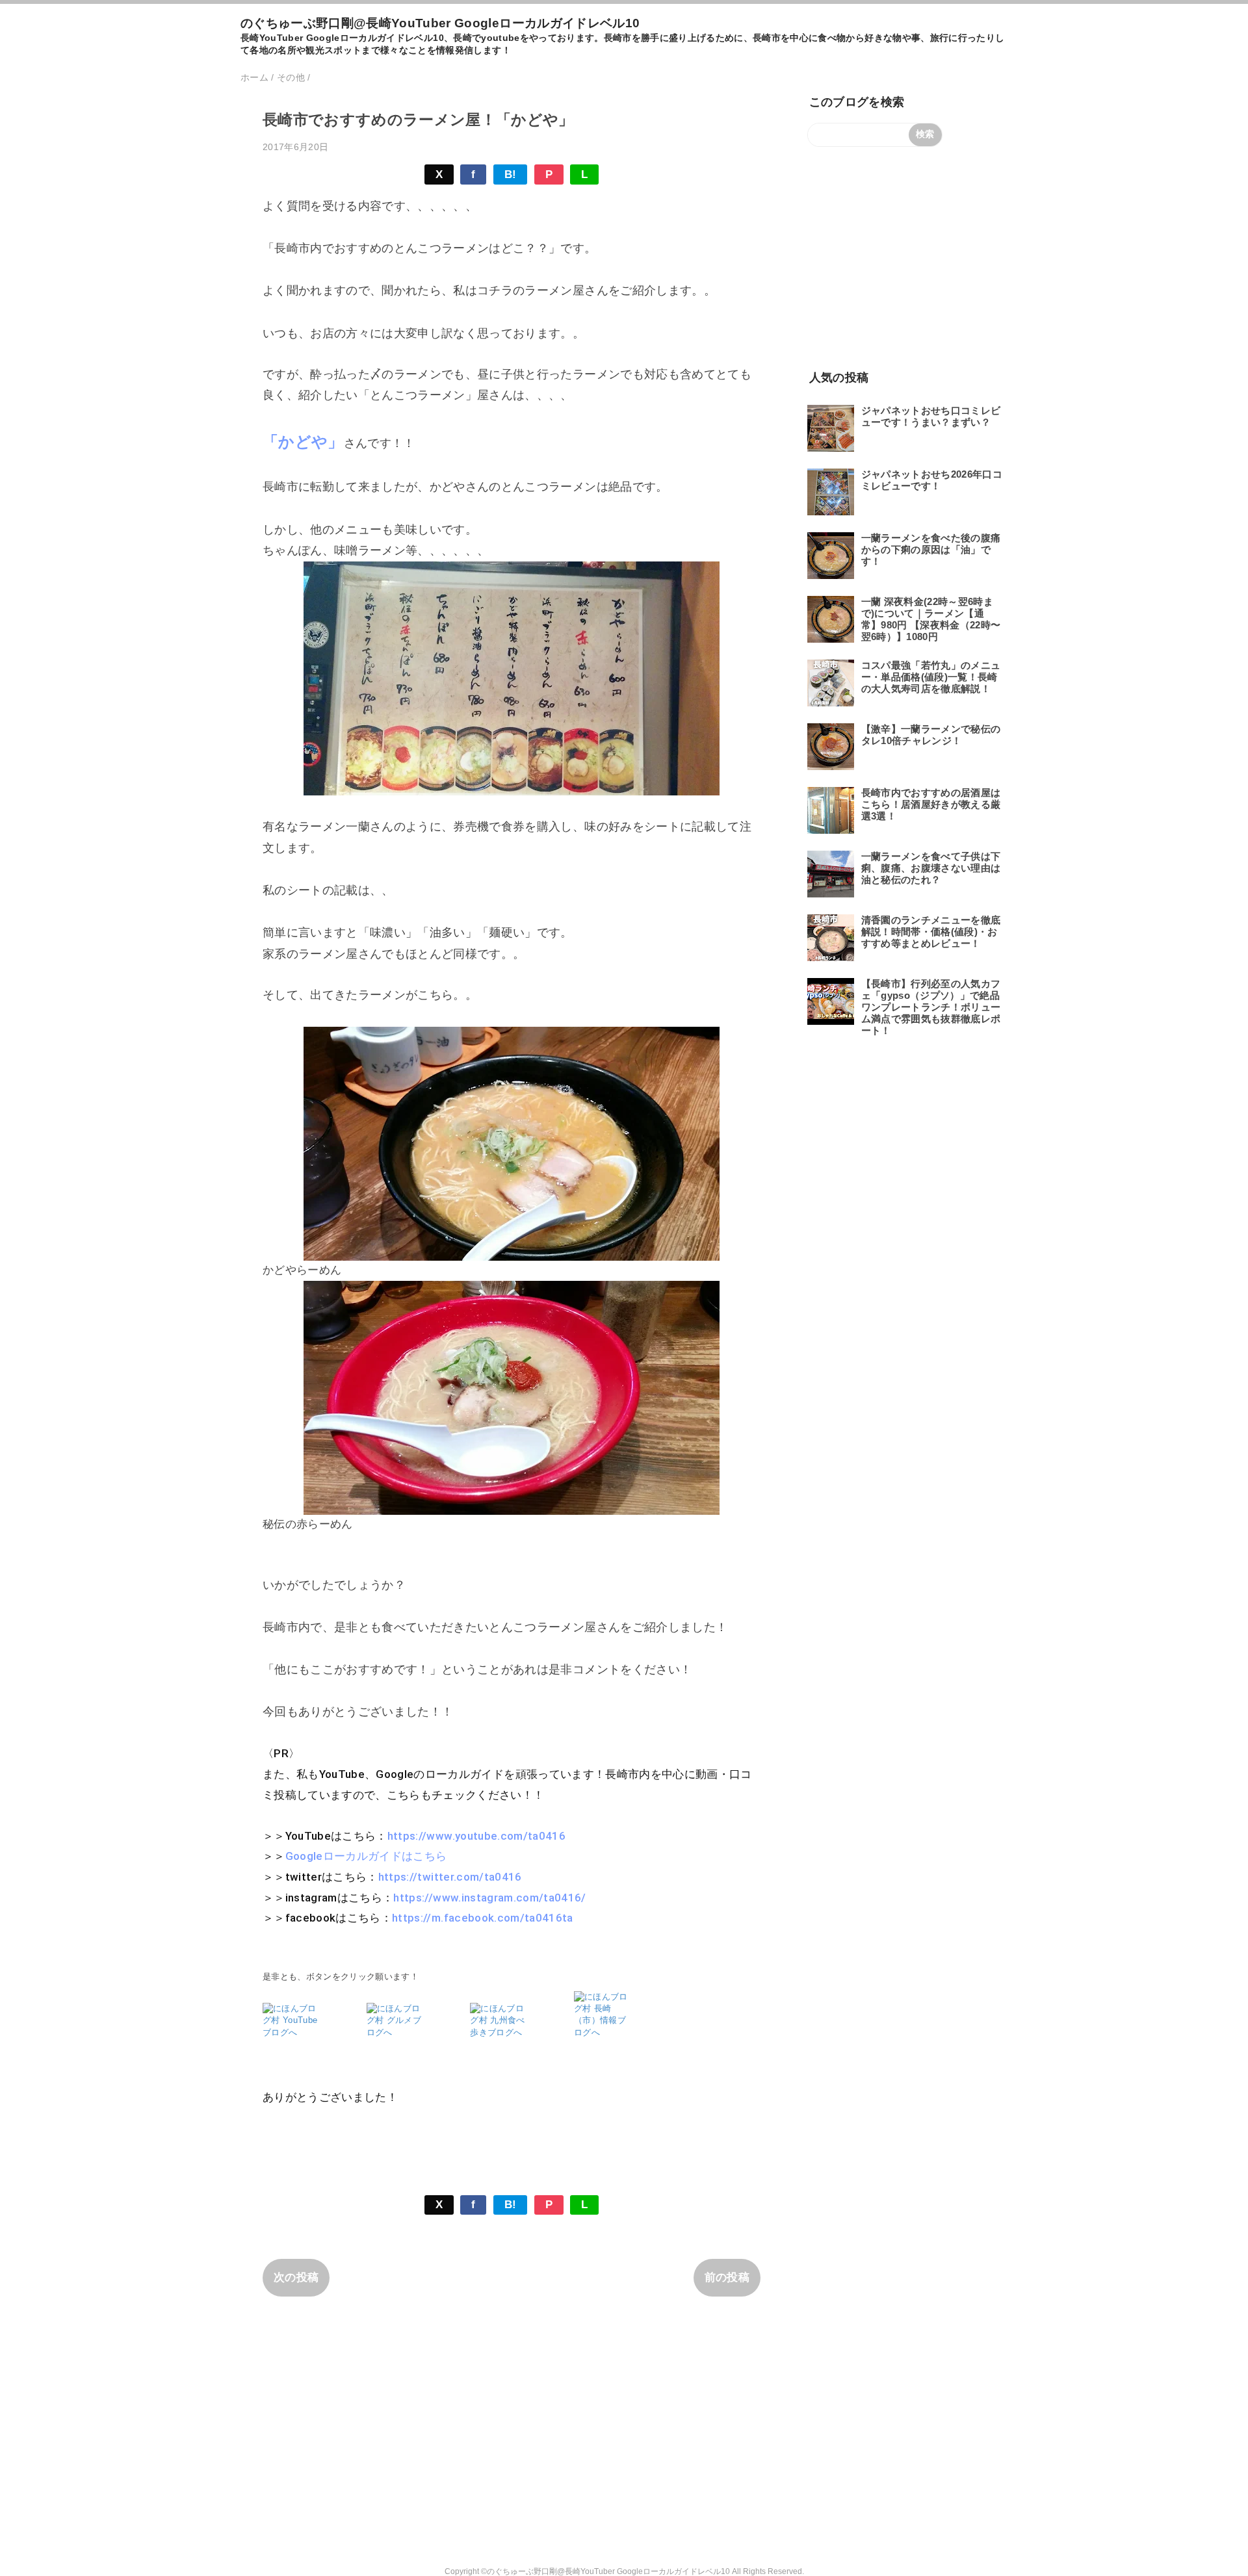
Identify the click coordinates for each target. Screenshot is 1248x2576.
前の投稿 (727, 2277)
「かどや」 (303, 442)
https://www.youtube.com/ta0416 (476, 1836)
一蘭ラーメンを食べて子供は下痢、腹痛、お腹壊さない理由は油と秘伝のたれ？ (931, 868)
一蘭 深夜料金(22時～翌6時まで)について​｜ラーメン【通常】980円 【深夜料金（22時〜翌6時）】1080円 (931, 619)
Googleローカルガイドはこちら (366, 1856)
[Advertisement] (905, 257)
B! (511, 174)
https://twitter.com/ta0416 (450, 1877)
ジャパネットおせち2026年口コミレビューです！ (932, 480)
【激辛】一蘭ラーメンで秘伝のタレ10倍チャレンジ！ (931, 735)
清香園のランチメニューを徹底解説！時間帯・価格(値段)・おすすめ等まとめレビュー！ (931, 932)
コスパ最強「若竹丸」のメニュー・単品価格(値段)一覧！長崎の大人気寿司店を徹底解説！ (931, 677)
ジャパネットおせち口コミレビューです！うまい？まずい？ (931, 416)
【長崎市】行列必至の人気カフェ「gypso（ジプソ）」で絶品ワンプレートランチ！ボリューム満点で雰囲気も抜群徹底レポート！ (931, 1007)
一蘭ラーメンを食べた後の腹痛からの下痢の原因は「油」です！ (931, 549)
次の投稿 (296, 2277)
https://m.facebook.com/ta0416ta (483, 1918)
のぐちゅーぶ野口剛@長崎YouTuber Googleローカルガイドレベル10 (440, 23)
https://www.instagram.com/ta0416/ (489, 1898)
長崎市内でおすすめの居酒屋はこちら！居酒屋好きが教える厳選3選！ (931, 804)
